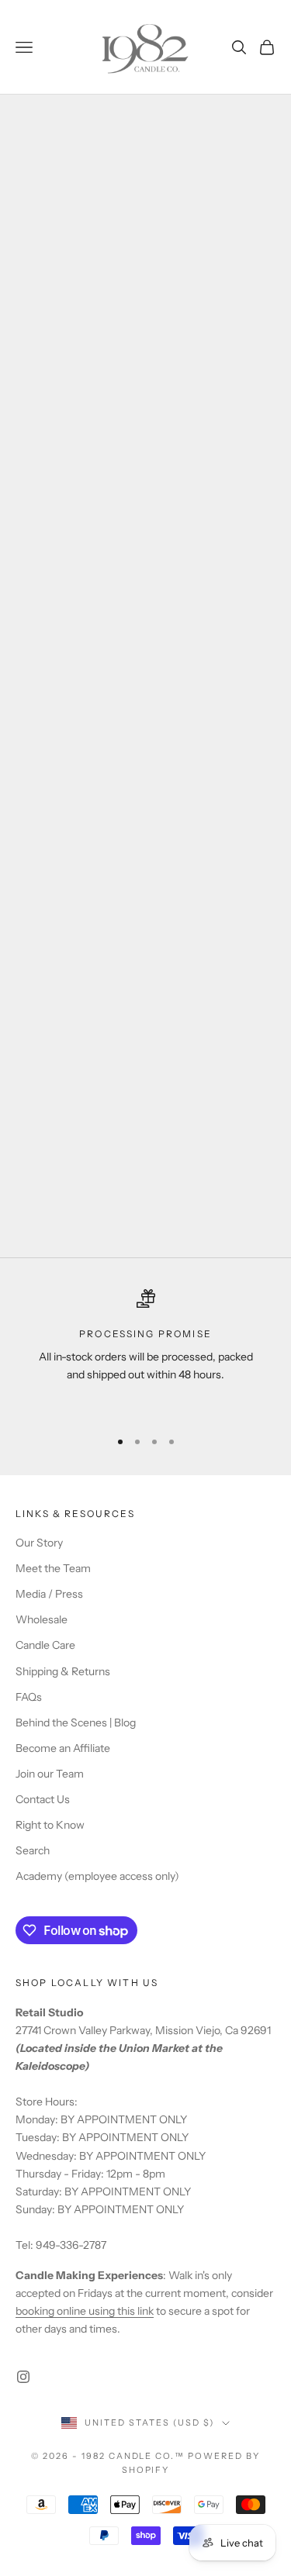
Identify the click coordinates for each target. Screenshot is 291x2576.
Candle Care (45, 1645)
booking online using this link (85, 2311)
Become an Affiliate (63, 1748)
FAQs (29, 1697)
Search (33, 1850)
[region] (145, 1352)
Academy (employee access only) (97, 1876)
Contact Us (43, 1799)
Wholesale (42, 1619)
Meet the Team (53, 1568)
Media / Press (49, 1594)
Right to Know (50, 1825)
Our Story (39, 1543)
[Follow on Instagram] (23, 2377)
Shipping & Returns (63, 1671)
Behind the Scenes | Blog (76, 1723)
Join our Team (50, 1774)
